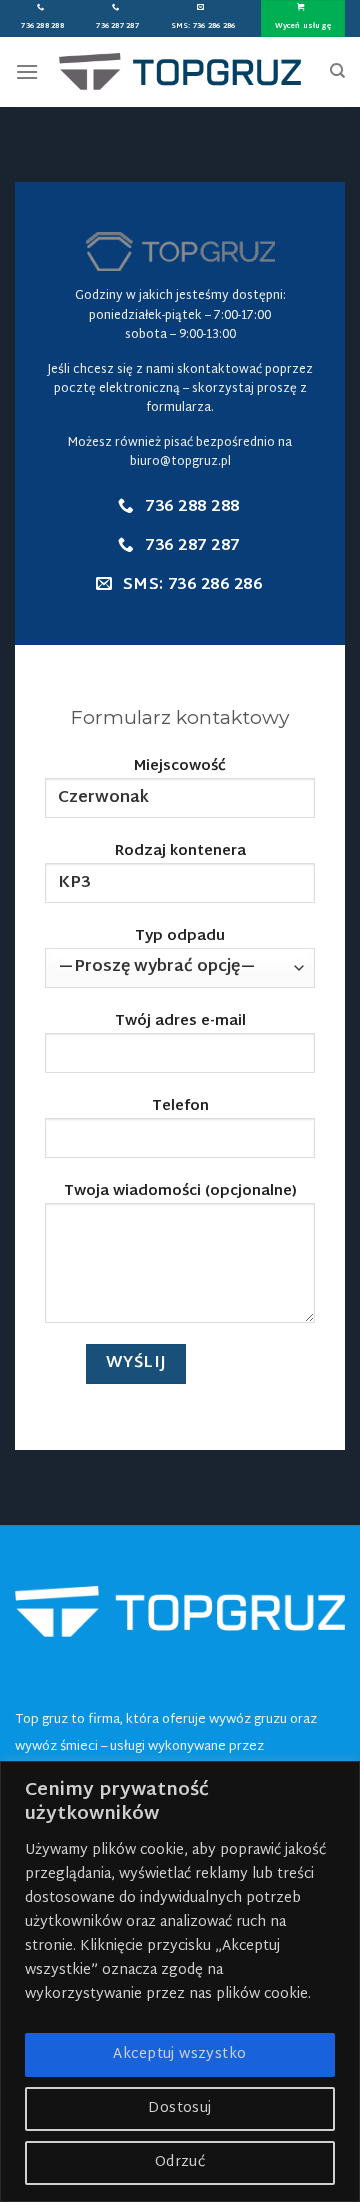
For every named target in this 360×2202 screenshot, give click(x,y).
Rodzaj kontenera (180, 852)
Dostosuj (179, 2108)
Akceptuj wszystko (179, 2054)
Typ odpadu (180, 937)
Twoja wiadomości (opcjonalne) (180, 1192)
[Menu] (27, 71)
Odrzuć (180, 2162)
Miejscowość (180, 767)
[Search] (337, 71)
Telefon (180, 1107)
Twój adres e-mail (180, 1022)
